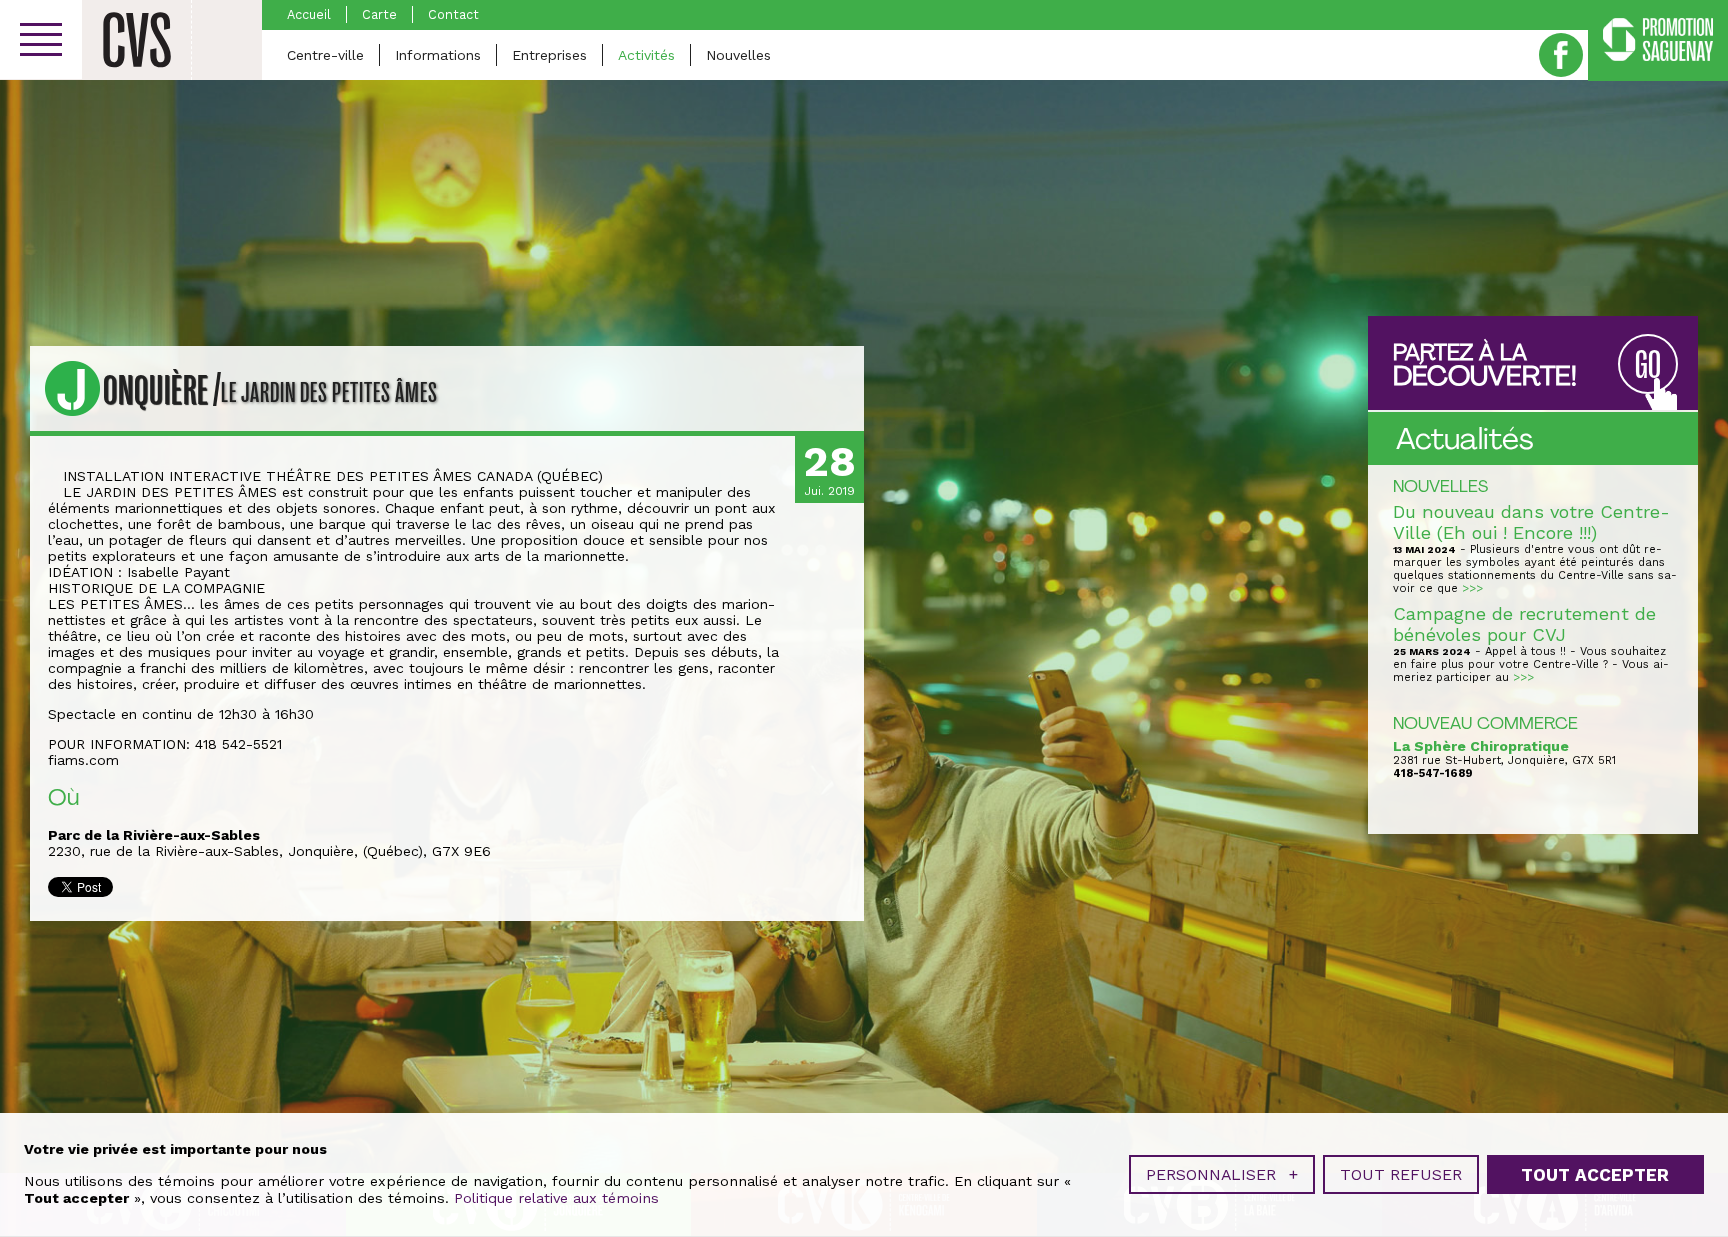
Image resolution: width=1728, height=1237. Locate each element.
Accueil (309, 14)
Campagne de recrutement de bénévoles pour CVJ (1524, 624)
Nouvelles (738, 55)
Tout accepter (1595, 1175)
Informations (438, 55)
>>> (1472, 588)
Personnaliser (1222, 1174)
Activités (646, 55)
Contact (453, 14)
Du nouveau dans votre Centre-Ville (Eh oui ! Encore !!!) (1531, 522)
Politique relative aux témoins (556, 1198)
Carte (379, 14)
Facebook (1561, 55)
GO (1648, 365)
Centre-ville (325, 55)
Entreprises (549, 55)
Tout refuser (1401, 1174)
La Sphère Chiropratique (1481, 746)
